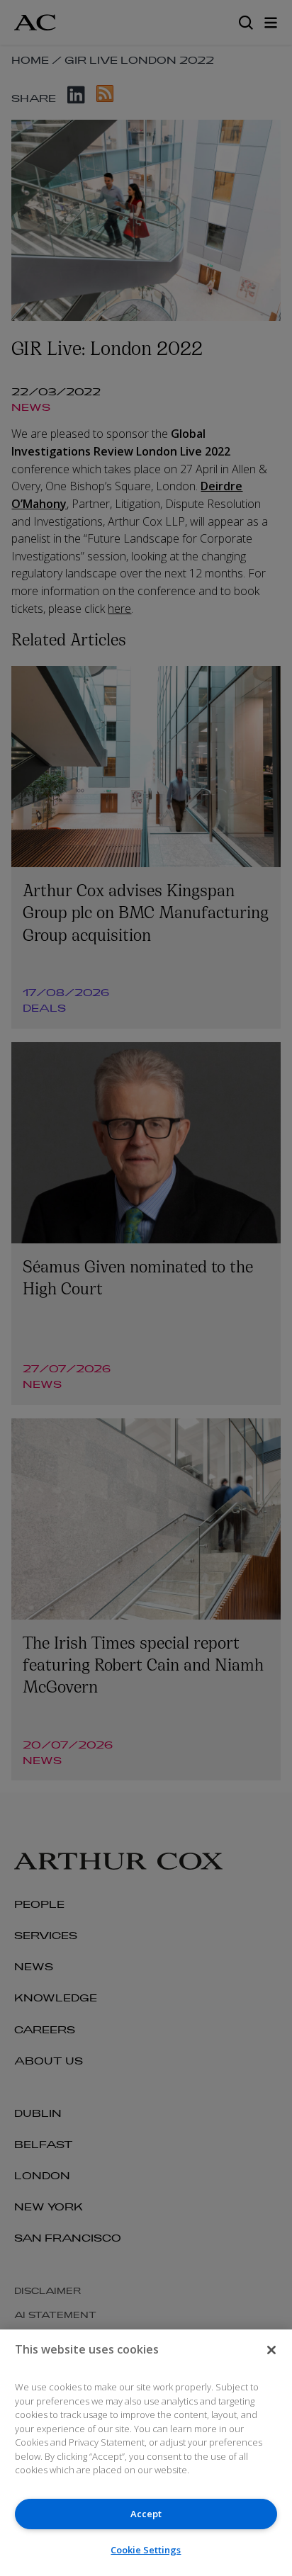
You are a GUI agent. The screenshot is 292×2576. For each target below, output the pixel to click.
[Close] (271, 2350)
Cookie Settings (146, 2550)
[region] (146, 2453)
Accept (146, 2514)
